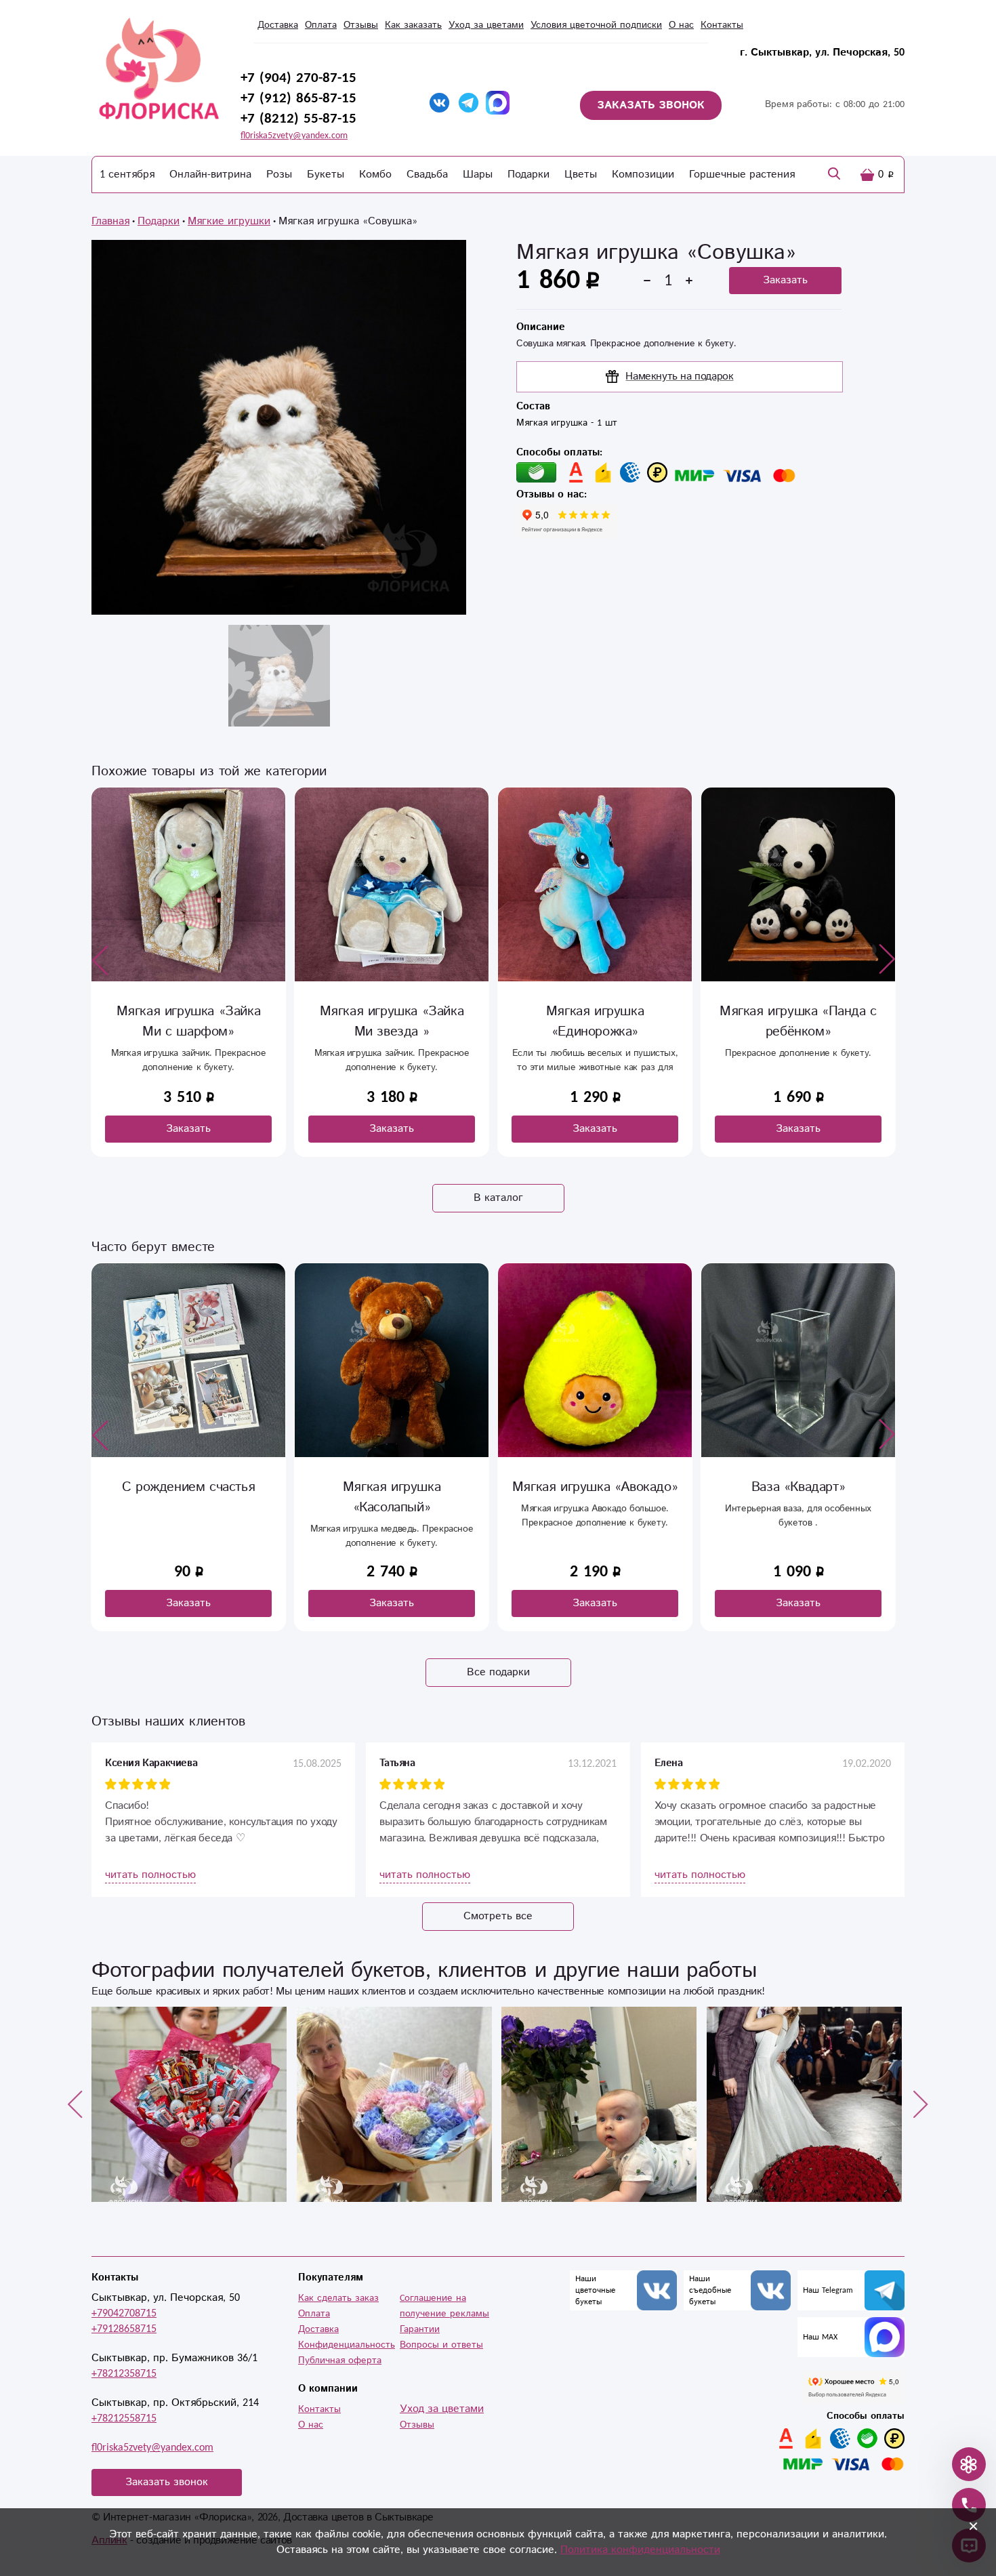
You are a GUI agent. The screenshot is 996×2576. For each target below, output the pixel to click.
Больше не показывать (508, 1527)
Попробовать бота (408, 1487)
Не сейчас (598, 1487)
